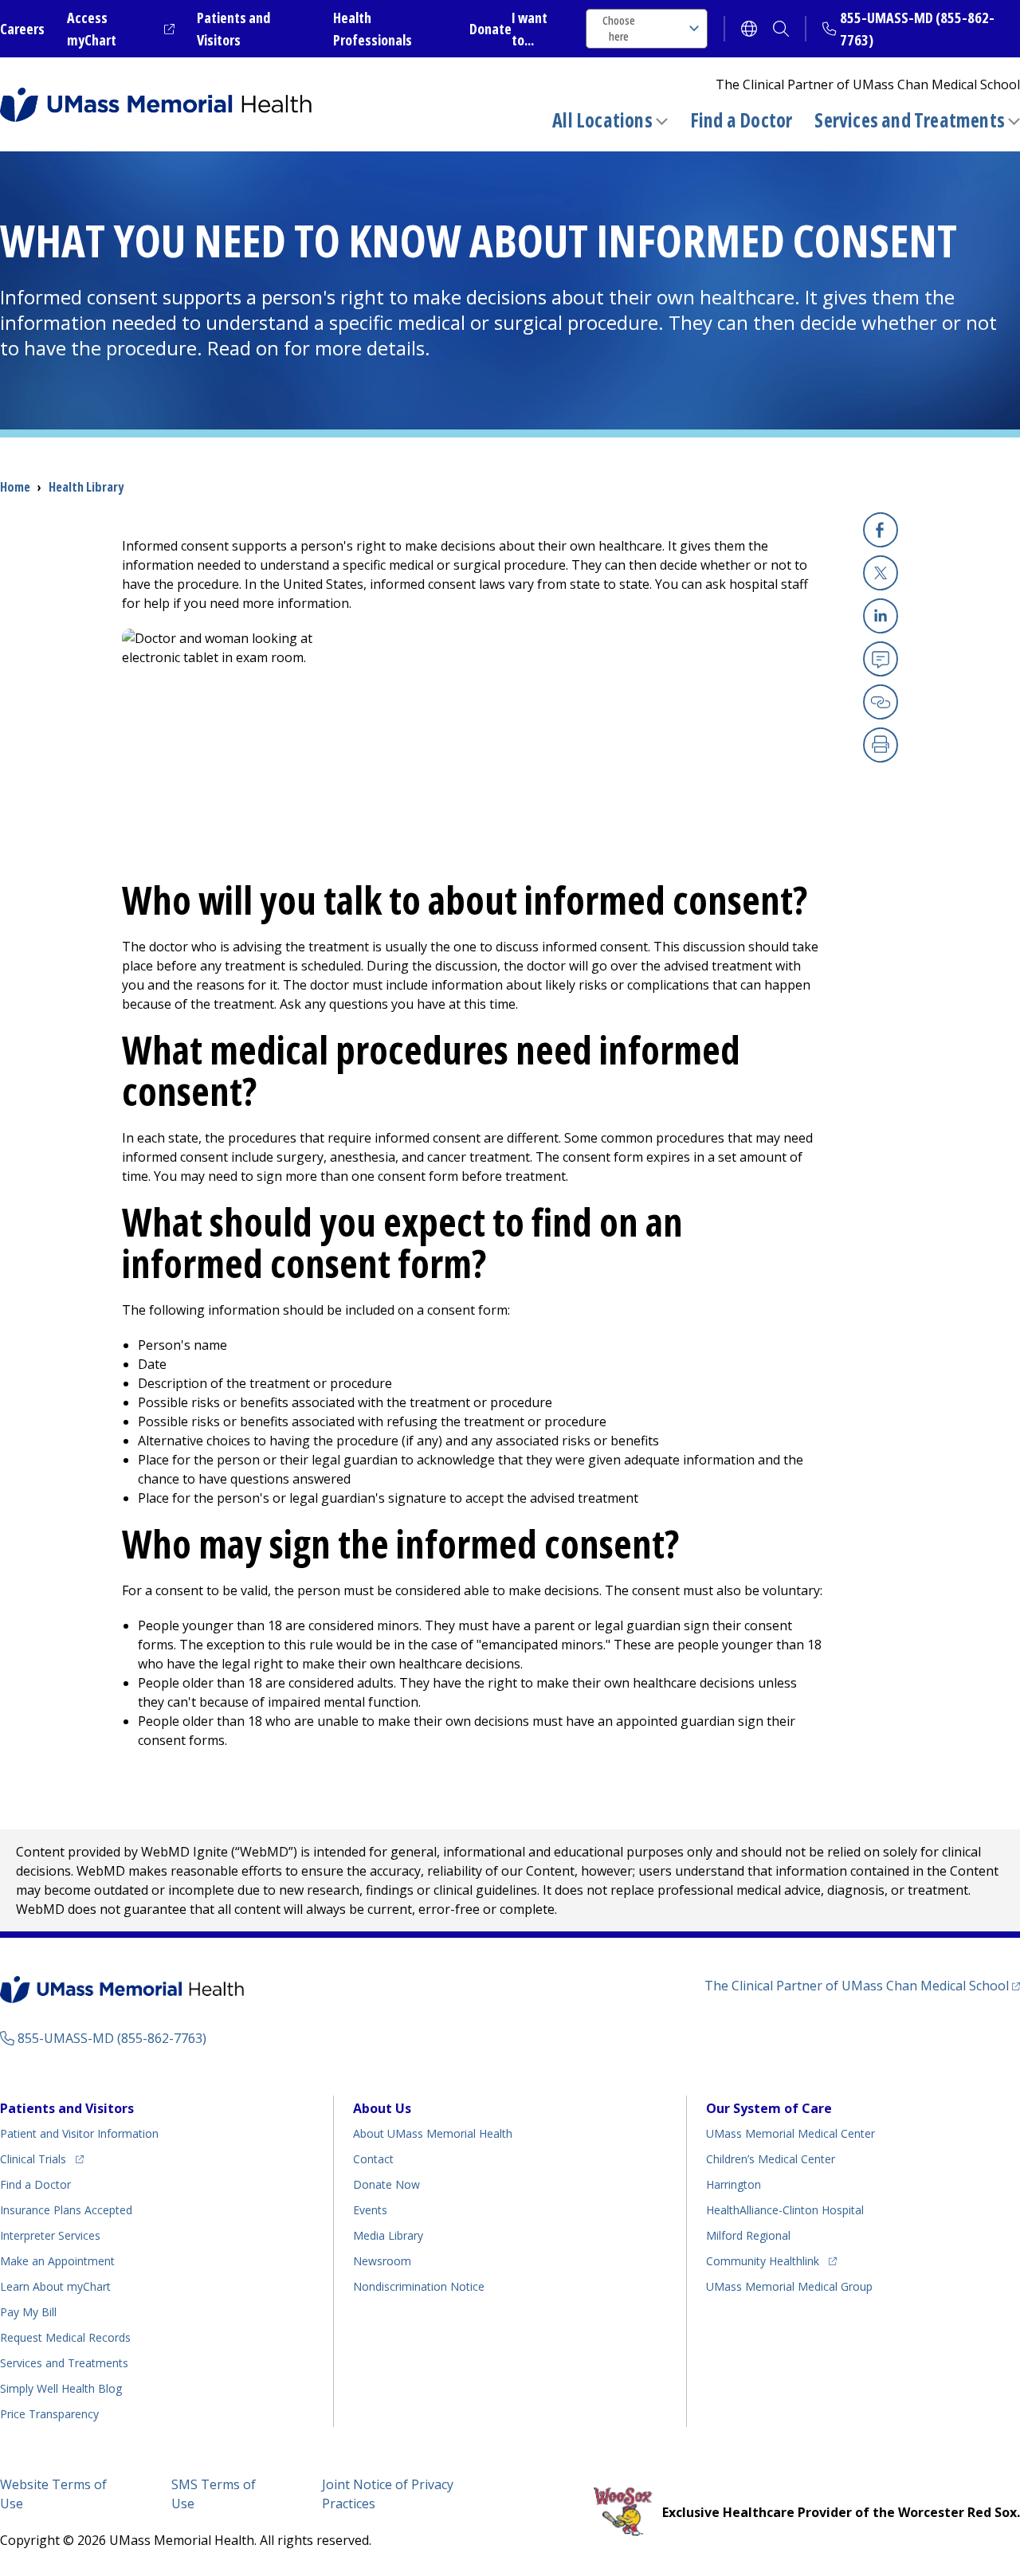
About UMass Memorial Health (433, 2133)
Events (370, 2210)
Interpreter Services (50, 2235)
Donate (490, 29)
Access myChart (121, 29)
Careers (22, 29)
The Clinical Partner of (862, 1985)
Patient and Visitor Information (79, 2133)
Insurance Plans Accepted (66, 2210)
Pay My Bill (28, 2312)
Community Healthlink (763, 2260)
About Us (382, 2108)
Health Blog (61, 2388)
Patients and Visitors (67, 2108)
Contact (373, 2159)
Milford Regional (748, 2235)
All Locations (602, 120)
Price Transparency (49, 2414)
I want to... (530, 29)
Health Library (86, 487)
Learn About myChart (55, 2286)
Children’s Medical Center (771, 2159)
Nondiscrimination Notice (419, 2286)
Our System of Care (769, 2108)
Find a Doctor (741, 120)
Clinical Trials (42, 2158)
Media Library (388, 2235)
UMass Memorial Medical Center (790, 2133)
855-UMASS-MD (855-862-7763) (112, 2038)
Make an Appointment (57, 2261)
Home (15, 487)
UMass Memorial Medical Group (789, 2286)
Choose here (619, 28)
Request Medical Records (65, 2337)
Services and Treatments (910, 120)
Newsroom (382, 2261)
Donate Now (386, 2184)
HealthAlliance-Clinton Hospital (785, 2210)
